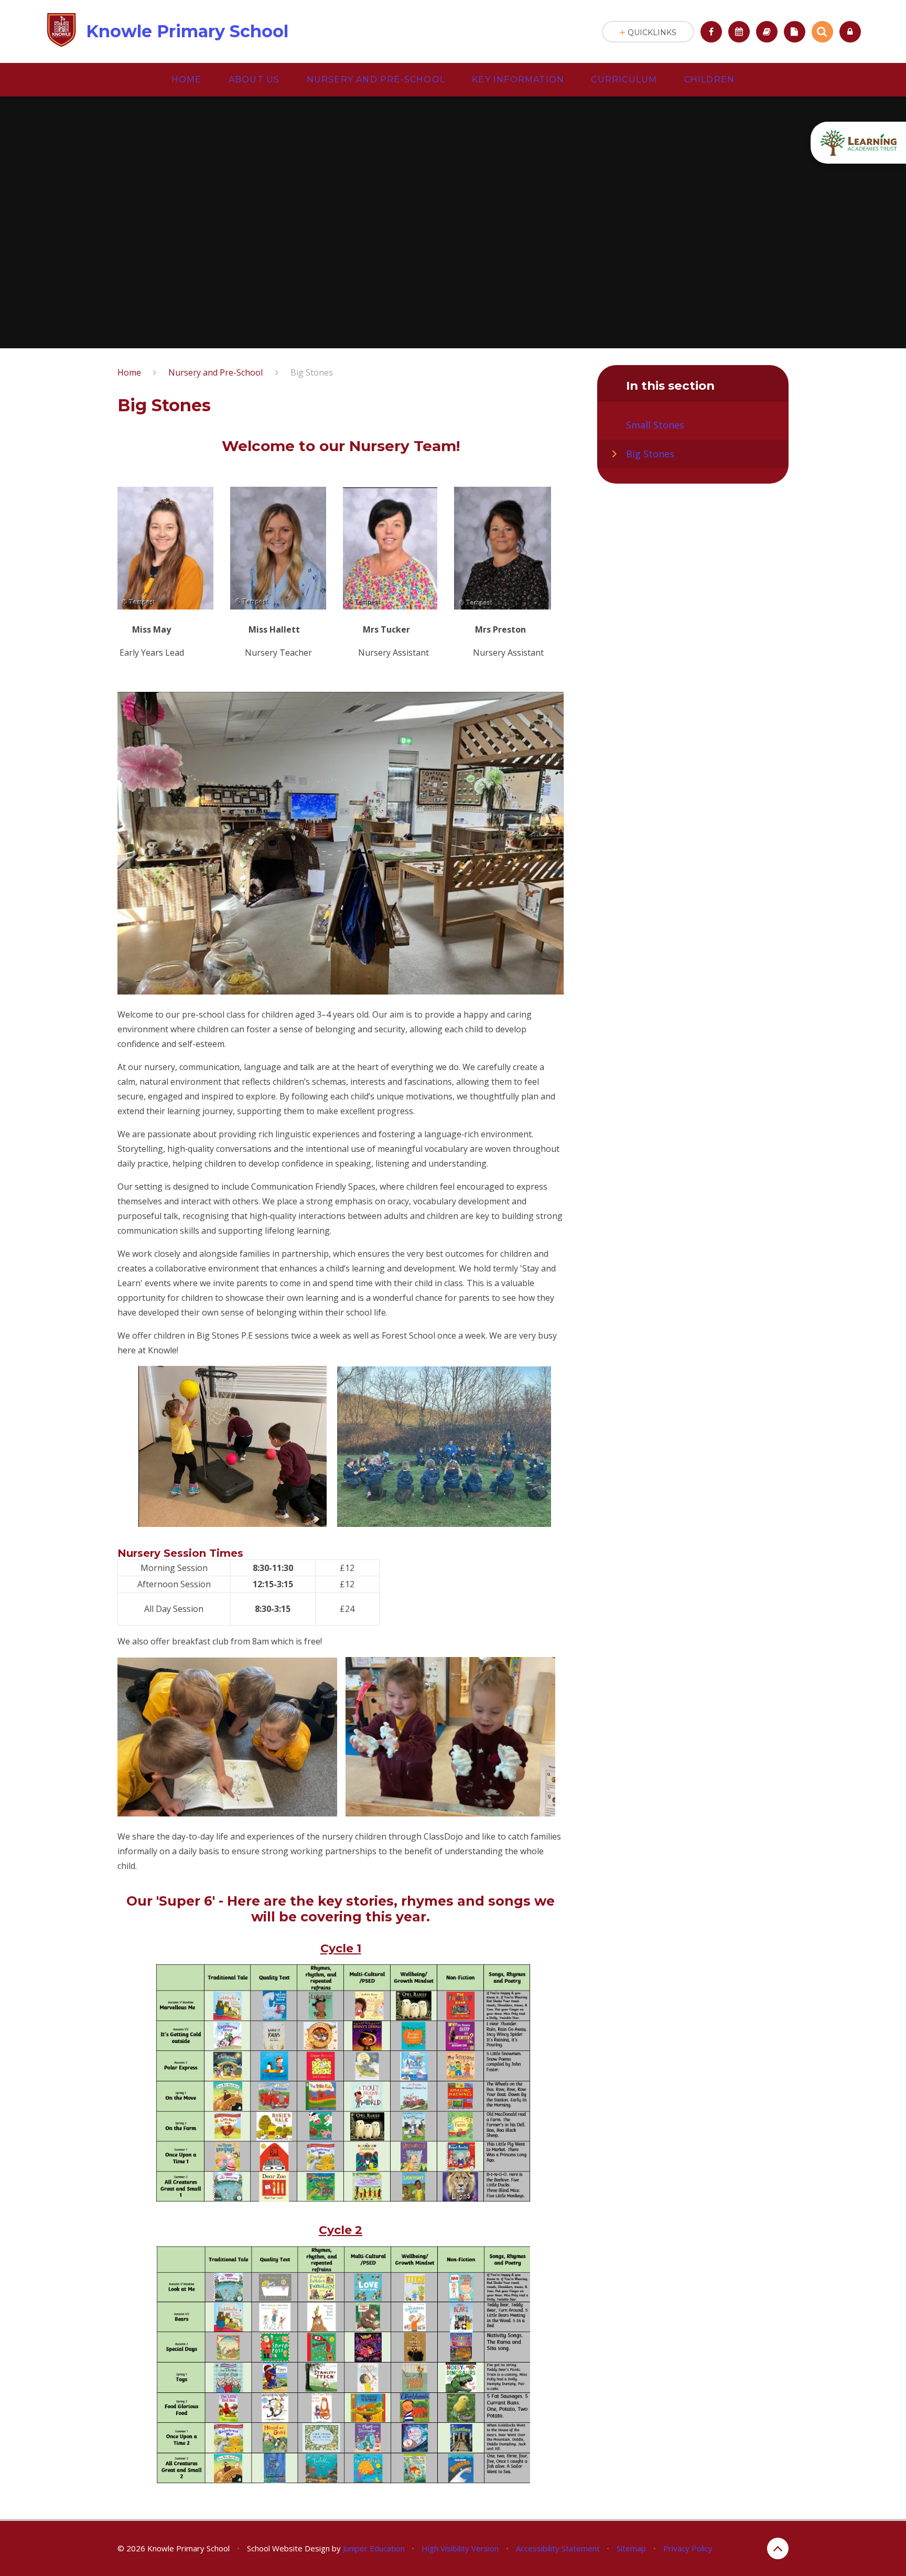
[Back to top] (778, 2548)
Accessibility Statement (558, 2548)
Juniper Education (374, 2548)
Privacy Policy (688, 2548)
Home (129, 372)
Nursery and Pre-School (215, 372)
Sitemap (631, 2548)
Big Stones (312, 372)
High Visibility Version (460, 2548)
